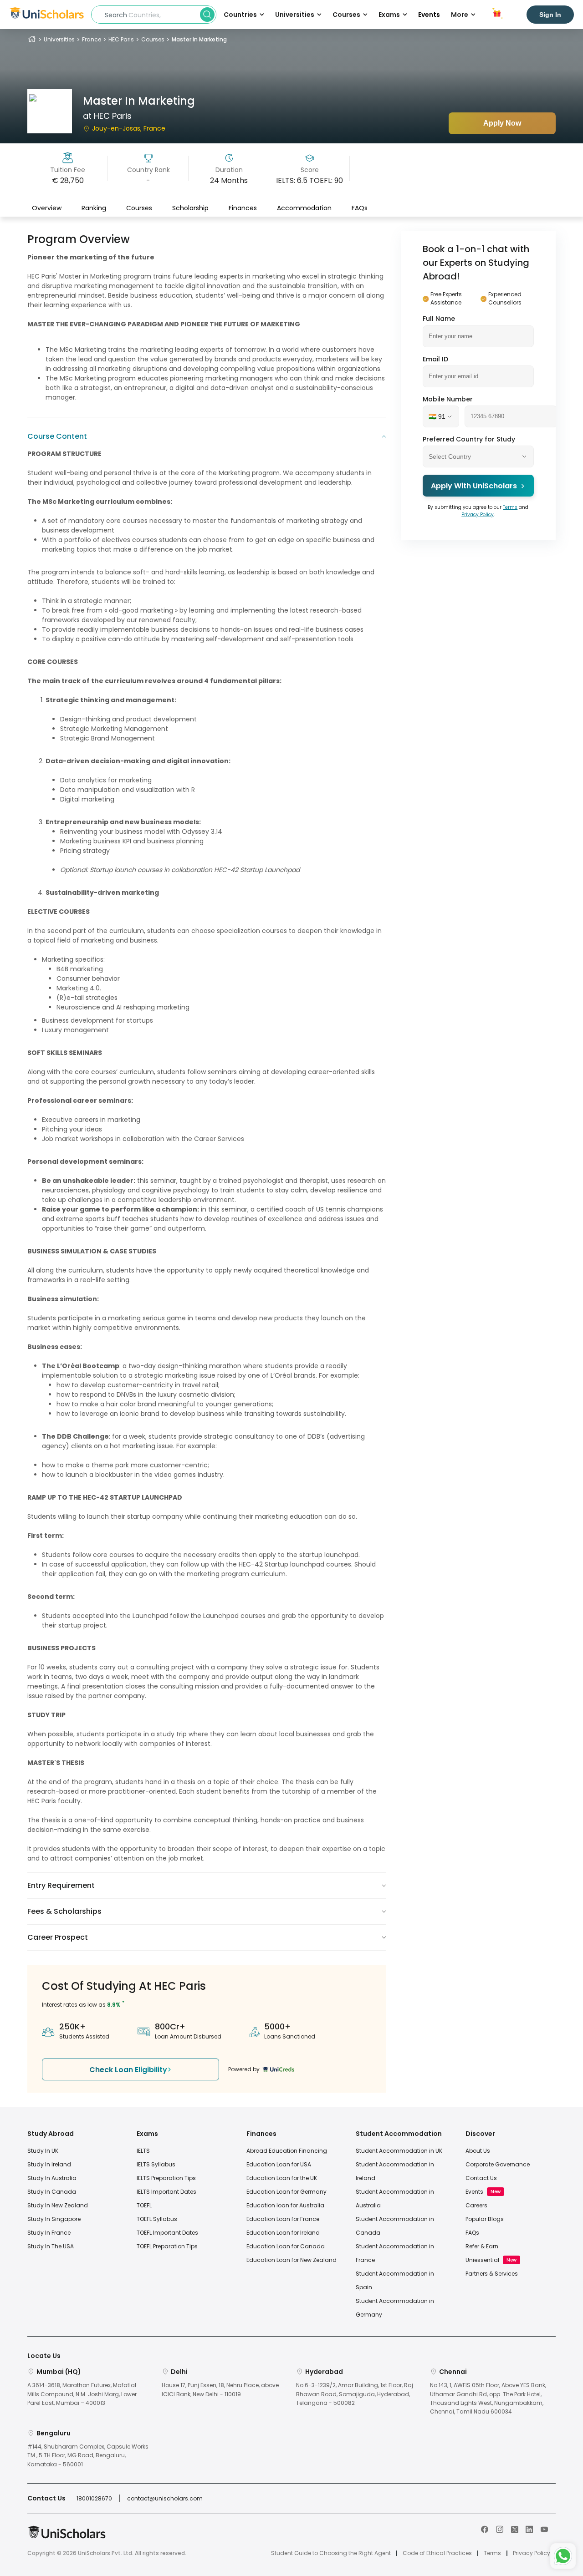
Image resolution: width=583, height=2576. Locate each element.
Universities (59, 39)
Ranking (94, 208)
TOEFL (144, 2205)
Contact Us (481, 2178)
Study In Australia (52, 2178)
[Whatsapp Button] (563, 2556)
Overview (47, 208)
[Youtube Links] (544, 2529)
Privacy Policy (478, 515)
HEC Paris (121, 39)
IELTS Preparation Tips (166, 2178)
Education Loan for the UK (282, 2178)
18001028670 (94, 2498)
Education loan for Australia (285, 2205)
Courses (153, 39)
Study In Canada (52, 2192)
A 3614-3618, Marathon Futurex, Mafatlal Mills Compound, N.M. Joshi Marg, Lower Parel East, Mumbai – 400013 (82, 2394)
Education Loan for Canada (286, 2246)
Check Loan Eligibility (128, 2070)
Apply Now (502, 123)
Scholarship (190, 208)
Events (429, 15)
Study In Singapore (54, 2219)
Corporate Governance (498, 2164)
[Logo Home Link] (66, 2537)
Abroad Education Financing (287, 2151)
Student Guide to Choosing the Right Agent (331, 2553)
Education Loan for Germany (286, 2192)
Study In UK (43, 2151)
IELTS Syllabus (156, 2164)
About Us (478, 2151)
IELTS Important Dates (166, 2192)
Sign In (550, 15)
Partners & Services (492, 2274)
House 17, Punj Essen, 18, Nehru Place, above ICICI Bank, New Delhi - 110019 (220, 2389)
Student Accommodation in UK (399, 2151)
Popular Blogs (485, 2219)
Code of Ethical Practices (437, 2553)
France (92, 39)
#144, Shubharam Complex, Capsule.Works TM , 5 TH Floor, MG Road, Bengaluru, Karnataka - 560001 (88, 2455)
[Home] (32, 39)
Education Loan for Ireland (283, 2233)
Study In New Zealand (58, 2205)
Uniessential (482, 2260)
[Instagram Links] (500, 2529)
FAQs (360, 208)
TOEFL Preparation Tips (167, 2246)
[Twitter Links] (515, 2529)
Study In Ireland (49, 2164)
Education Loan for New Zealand (291, 2260)
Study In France (49, 2233)
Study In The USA (51, 2246)
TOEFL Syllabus (157, 2219)
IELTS (143, 2151)
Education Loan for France (283, 2219)
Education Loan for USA (279, 2164)
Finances (243, 208)
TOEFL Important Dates (167, 2233)
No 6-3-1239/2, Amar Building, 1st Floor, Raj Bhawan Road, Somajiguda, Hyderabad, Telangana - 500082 (355, 2394)
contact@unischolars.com (165, 2498)
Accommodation (304, 208)
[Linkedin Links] (529, 2529)
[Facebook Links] (485, 2529)
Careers (476, 2205)
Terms (510, 507)
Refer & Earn (482, 2246)
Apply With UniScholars (474, 486)
